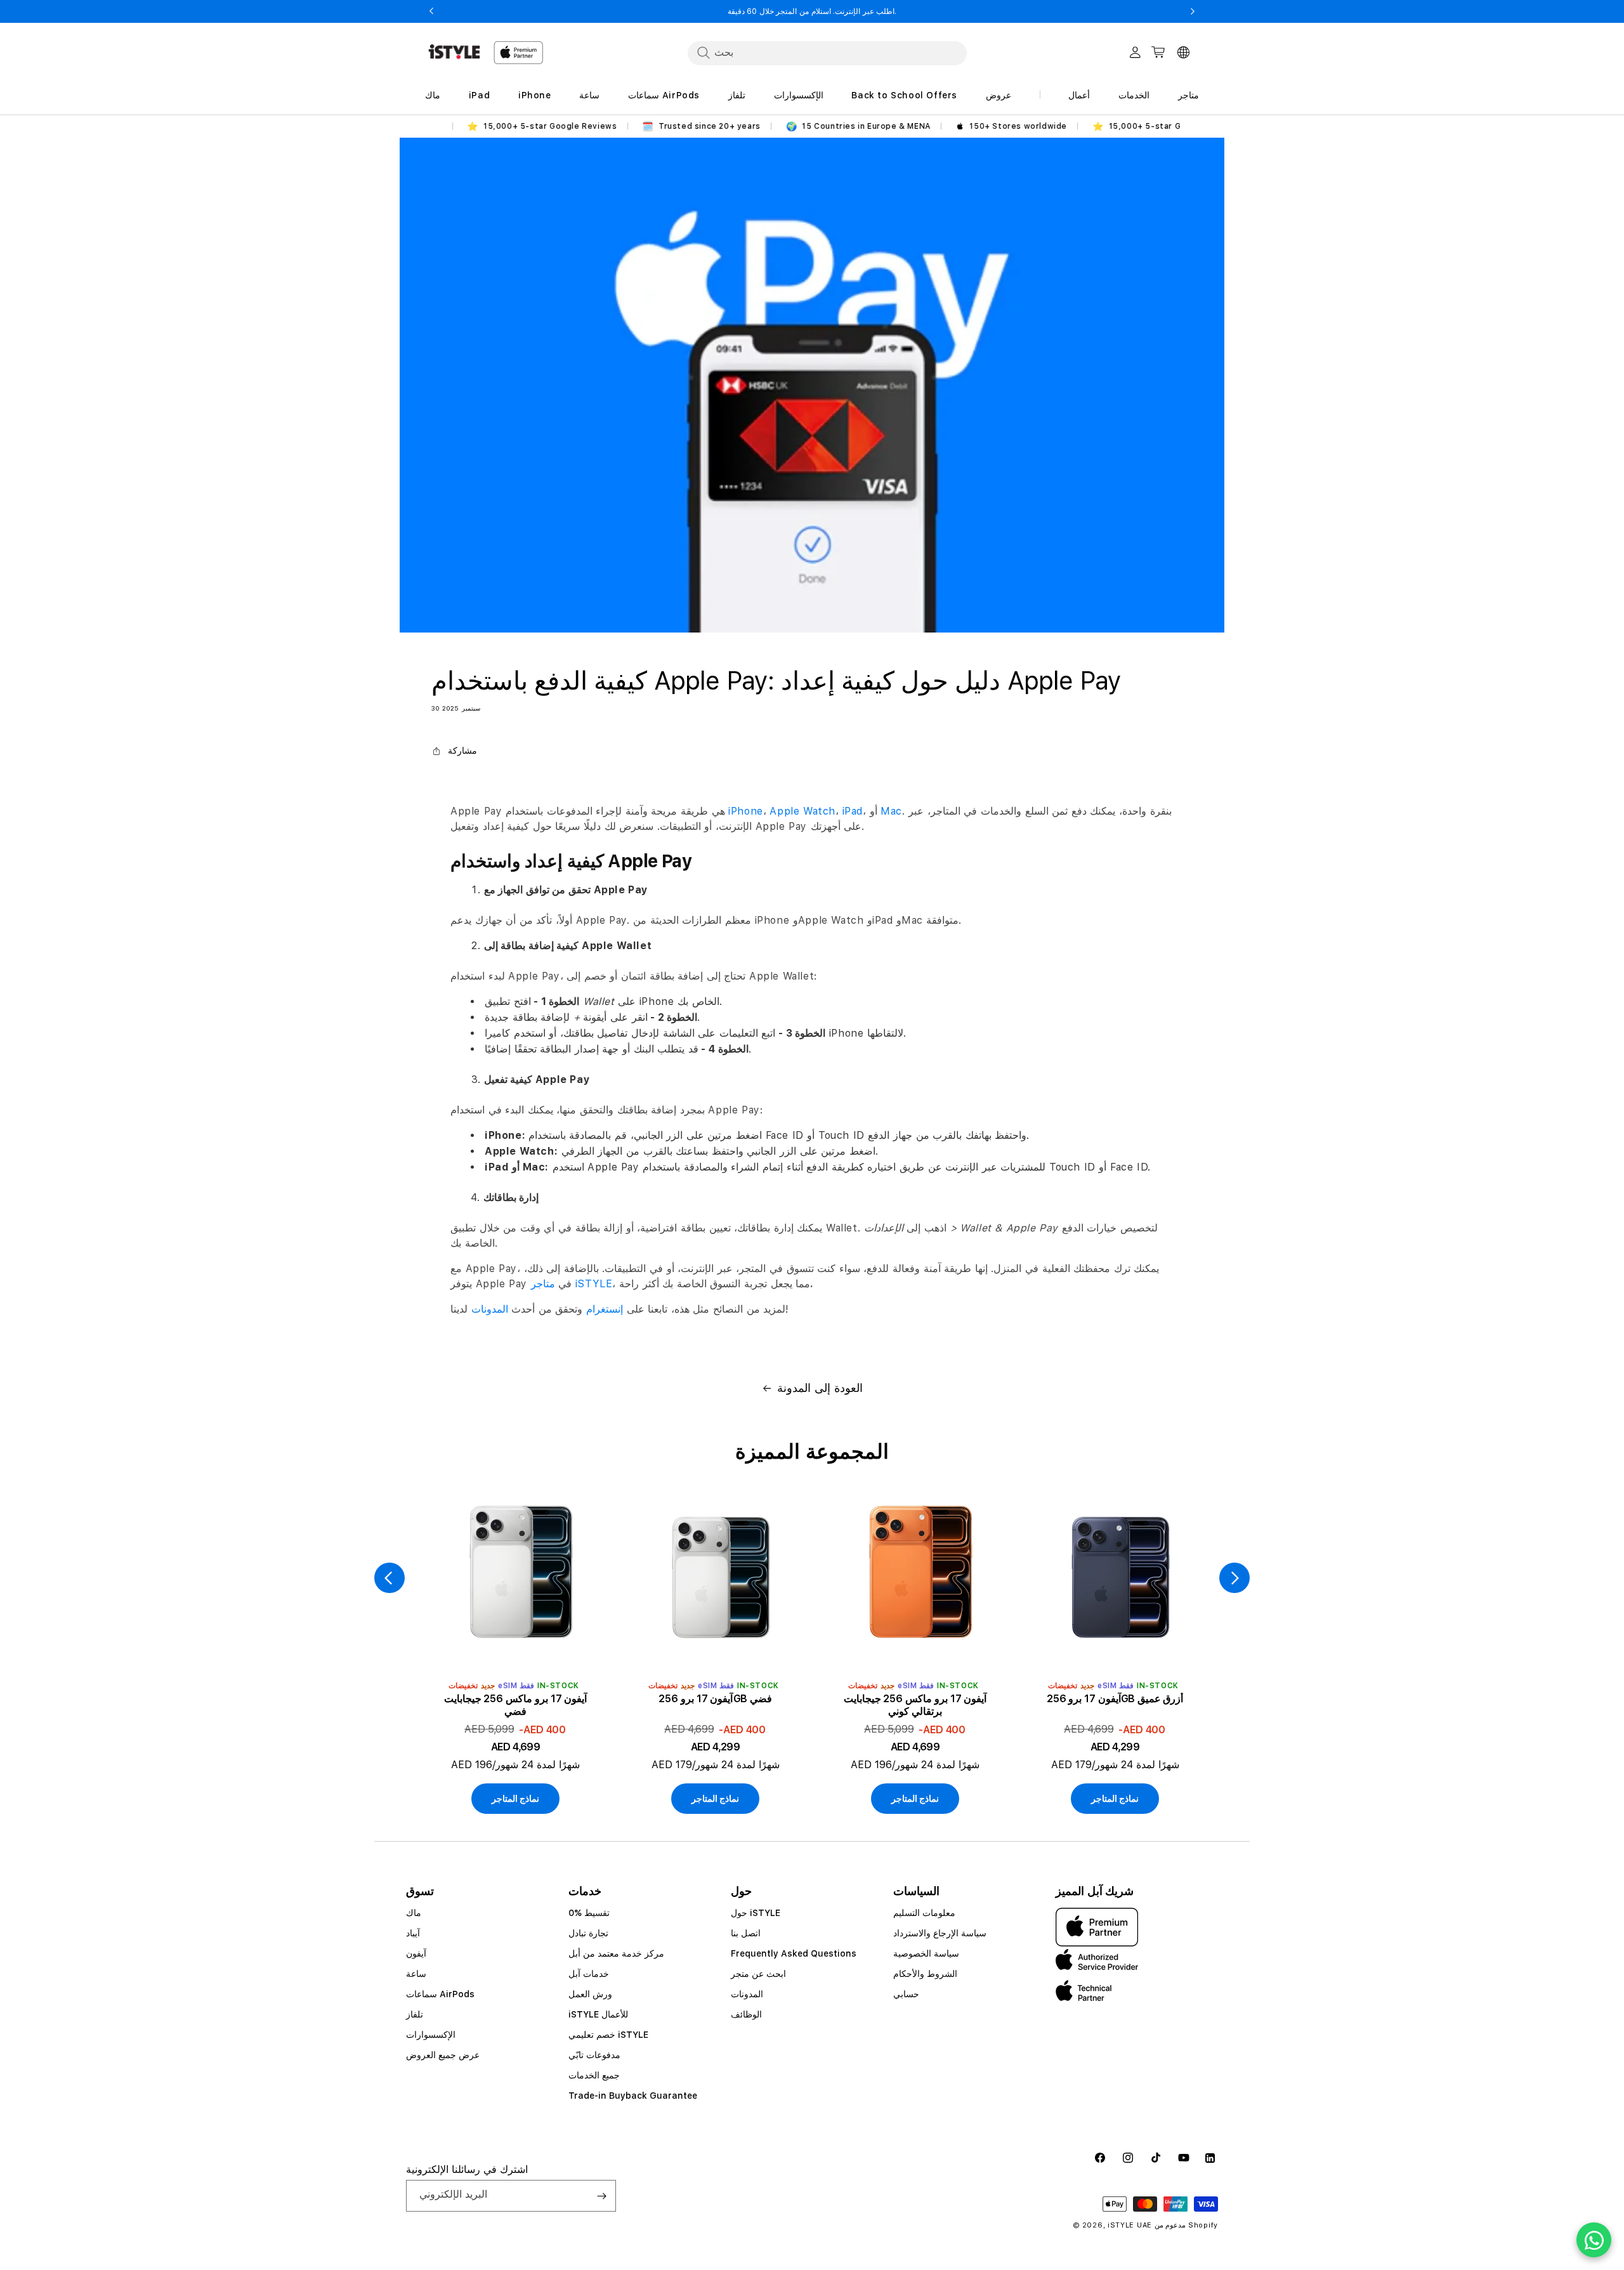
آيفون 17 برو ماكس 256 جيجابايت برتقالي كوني (915, 1705)
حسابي (906, 1994)
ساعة (416, 1974)
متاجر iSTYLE (572, 1284)
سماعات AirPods (440, 1994)
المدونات (490, 1309)
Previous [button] (431, 11)
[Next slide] (1234, 1578)
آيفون (416, 1953)
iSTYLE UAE (1130, 2225)
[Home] (454, 52)
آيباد (413, 1933)
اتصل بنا (746, 1933)
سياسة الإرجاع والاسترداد (940, 1933)
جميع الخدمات (594, 2075)
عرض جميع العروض (443, 2055)
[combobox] (827, 53)
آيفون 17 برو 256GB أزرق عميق (1115, 1699)
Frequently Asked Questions (794, 1953)
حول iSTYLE (756, 1913)
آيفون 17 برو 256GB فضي (715, 1699)
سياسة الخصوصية (926, 1953)
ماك (414, 1913)
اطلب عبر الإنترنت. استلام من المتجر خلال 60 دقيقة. (812, 11)
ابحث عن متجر (758, 1974)
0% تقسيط (589, 1913)
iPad (851, 811)
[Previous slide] (390, 1578)
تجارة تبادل (588, 1933)
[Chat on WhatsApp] (1594, 2240)
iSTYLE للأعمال (598, 2014)
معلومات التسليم (924, 1913)
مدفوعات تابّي (594, 2055)
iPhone (746, 811)
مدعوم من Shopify (1186, 2225)
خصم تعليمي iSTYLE (608, 2035)
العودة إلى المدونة (820, 1388)
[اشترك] (601, 2196)
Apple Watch (802, 811)
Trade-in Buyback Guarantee (633, 2096)
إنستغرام (605, 1309)
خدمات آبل (589, 1974)
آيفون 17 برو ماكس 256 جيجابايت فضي (515, 1705)
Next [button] (1193, 11)
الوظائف (746, 2014)
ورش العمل (590, 1994)
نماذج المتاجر (516, 1799)
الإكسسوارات (431, 2035)
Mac (891, 811)
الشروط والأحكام (925, 1974)
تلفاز (415, 2014)
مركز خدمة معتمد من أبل (616, 1953)
